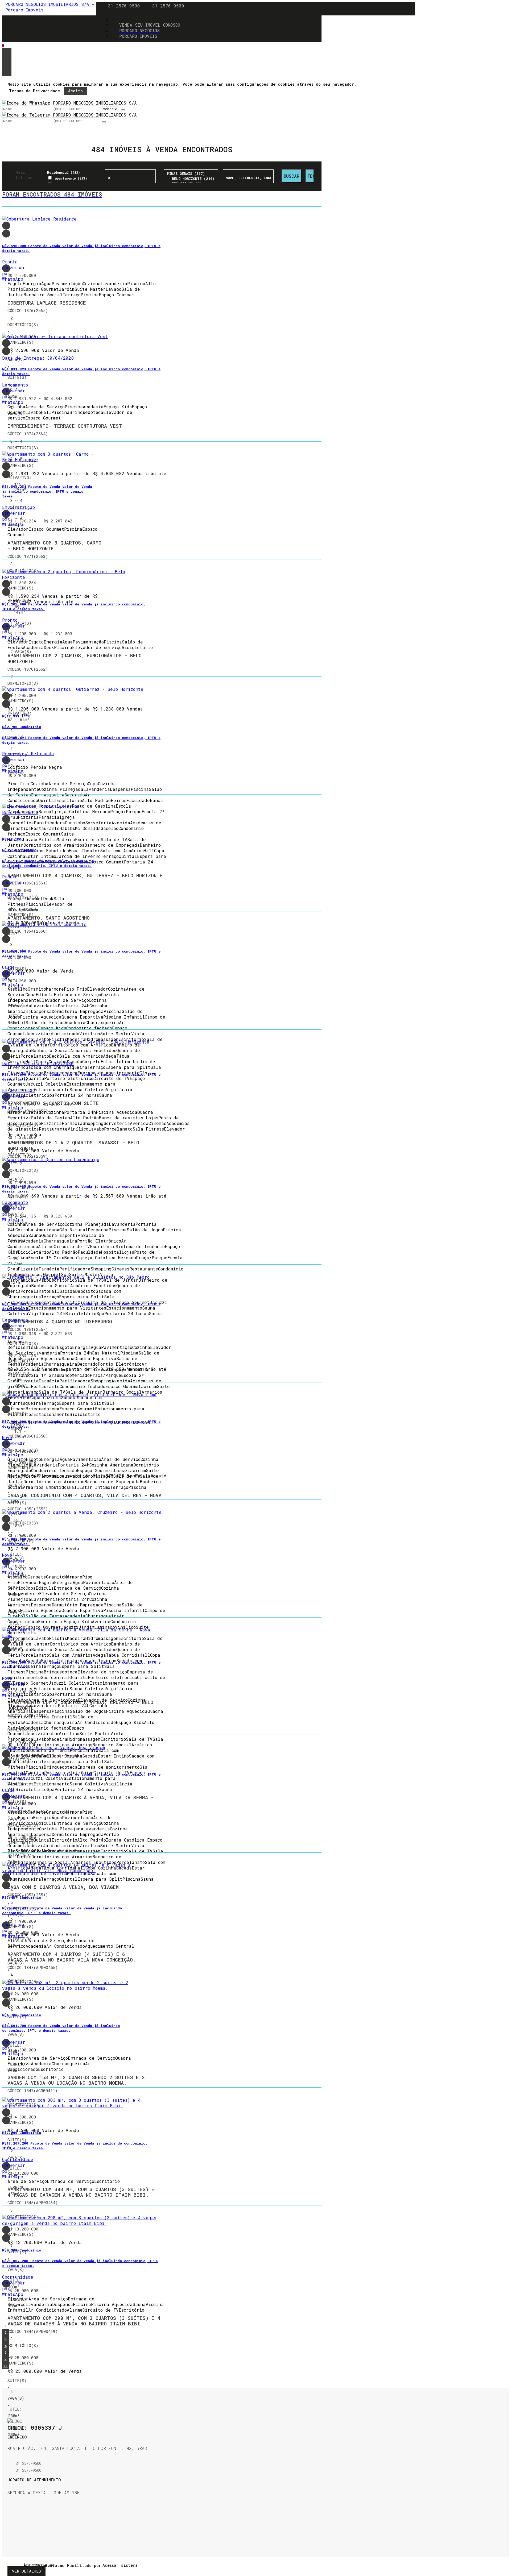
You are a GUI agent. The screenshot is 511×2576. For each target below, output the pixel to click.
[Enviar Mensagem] (104, 122)
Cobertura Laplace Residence (47, 303)
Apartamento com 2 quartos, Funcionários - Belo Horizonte (75, 658)
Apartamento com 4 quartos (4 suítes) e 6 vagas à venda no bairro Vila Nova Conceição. (72, 1957)
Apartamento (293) (71, 178)
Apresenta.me (29, 2565)
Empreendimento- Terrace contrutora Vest (65, 426)
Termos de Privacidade (34, 91)
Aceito (75, 91)
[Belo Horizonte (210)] (191, 179)
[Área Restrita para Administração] (119, 2565)
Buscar (292, 176)
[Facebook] (11, 2519)
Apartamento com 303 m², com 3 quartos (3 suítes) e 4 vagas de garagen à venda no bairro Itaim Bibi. (81, 2192)
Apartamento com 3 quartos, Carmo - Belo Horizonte (54, 546)
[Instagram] (11, 2525)
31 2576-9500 (124, 6)
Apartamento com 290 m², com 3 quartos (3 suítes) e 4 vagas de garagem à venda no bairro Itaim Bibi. (84, 2321)
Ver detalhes (26, 2571)
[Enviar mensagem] (123, 110)
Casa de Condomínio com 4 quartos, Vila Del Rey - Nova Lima (85, 1498)
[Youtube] (11, 2532)
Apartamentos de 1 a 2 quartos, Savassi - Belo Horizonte (73, 1146)
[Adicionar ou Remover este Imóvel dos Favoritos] (6, 234)
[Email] (11, 2512)
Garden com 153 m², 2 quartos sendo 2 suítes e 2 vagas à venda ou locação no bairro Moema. (76, 2080)
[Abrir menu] (4, 46)
